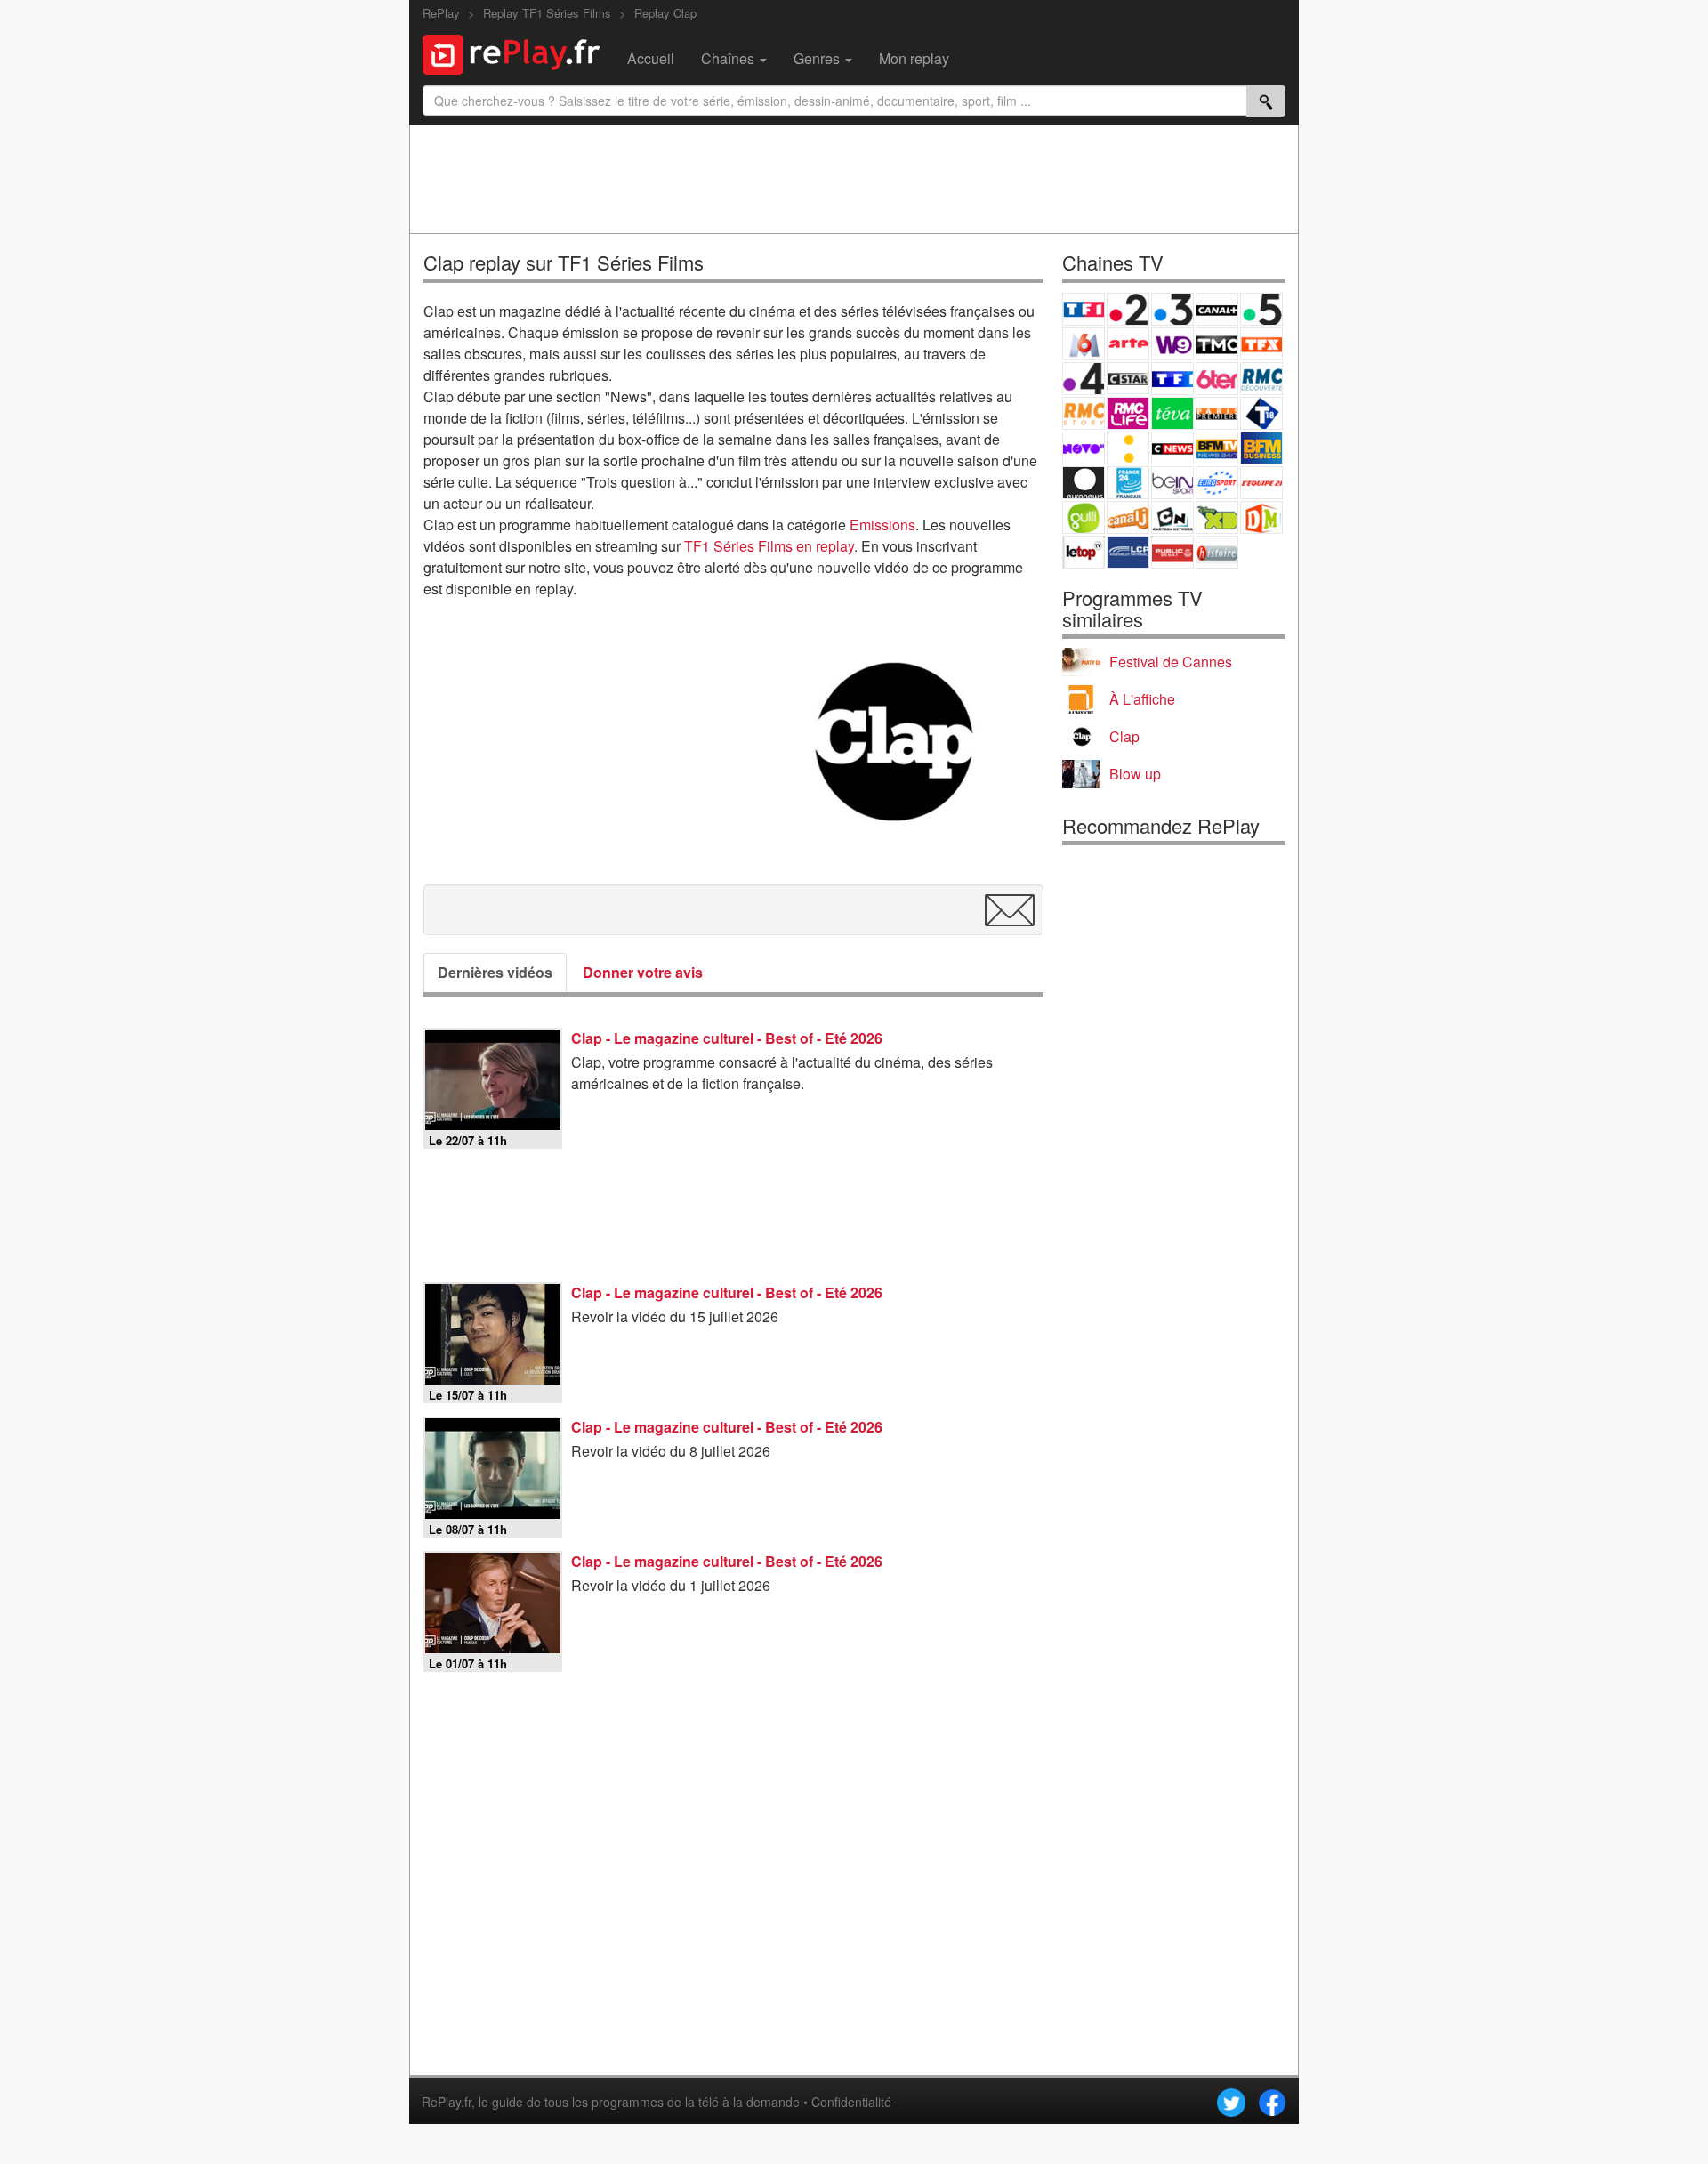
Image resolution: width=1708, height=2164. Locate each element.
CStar (1128, 378)
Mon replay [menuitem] (914, 58)
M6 (1084, 344)
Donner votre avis (643, 972)
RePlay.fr (447, 2102)
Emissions (882, 525)
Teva (1172, 413)
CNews (1172, 448)
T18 (1261, 413)
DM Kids (1261, 517)
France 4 (1084, 379)
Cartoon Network (1172, 517)
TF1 (1084, 309)
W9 (1172, 344)
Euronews (1084, 483)
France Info (1128, 448)
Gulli (1084, 517)
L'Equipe (1261, 483)
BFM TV (1217, 448)
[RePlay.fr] (518, 52)
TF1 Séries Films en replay (769, 546)
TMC (1217, 344)
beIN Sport (1172, 483)
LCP (1128, 552)
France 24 (1128, 483)
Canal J (1128, 517)
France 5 (1261, 309)
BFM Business (1261, 448)
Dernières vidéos (495, 972)
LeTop (1084, 552)
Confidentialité (851, 2102)
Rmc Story (1084, 413)
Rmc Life (1128, 413)
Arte (1128, 344)
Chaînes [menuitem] (729, 58)
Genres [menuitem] (818, 58)
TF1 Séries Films (1172, 379)
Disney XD (1217, 517)
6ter (1217, 379)
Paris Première (1217, 413)
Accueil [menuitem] (651, 58)
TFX (1261, 344)
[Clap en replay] (894, 742)
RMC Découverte (1261, 379)
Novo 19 (1084, 448)
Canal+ (1217, 309)
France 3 (1172, 309)
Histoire (1217, 552)
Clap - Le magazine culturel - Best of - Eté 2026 (727, 1038)
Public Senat (1172, 552)
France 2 (1128, 309)
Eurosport (1217, 483)
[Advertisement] (854, 179)
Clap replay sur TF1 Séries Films (564, 262)
